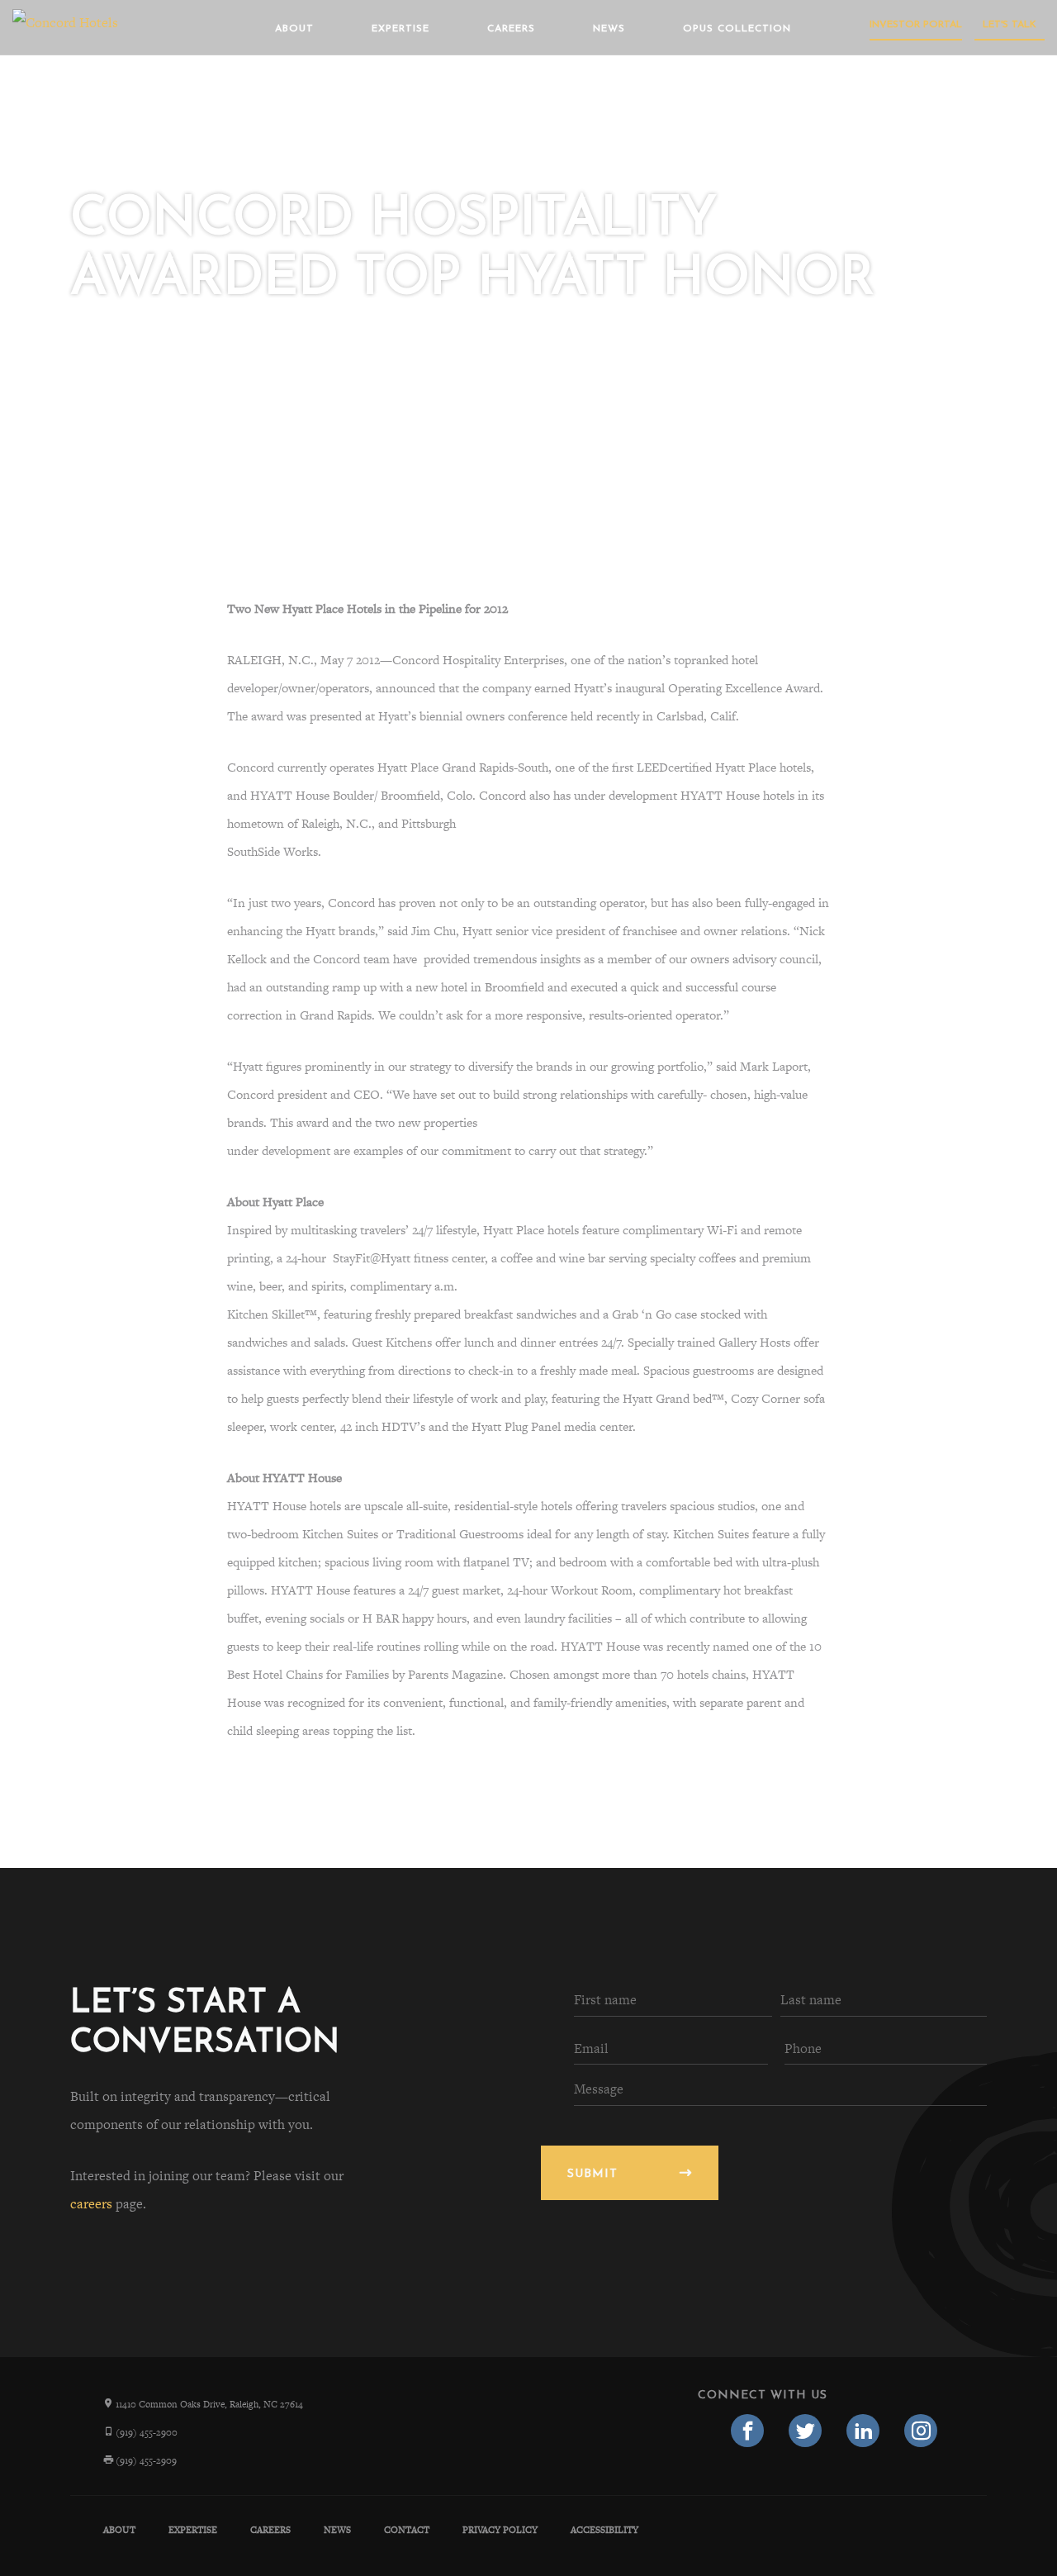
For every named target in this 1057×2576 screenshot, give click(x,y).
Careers (511, 29)
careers (91, 2204)
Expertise (401, 29)
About (294, 29)
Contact (407, 2530)
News (609, 29)
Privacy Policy (500, 2530)
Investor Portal (916, 25)
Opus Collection (737, 29)
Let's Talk (1010, 25)
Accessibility (604, 2530)
